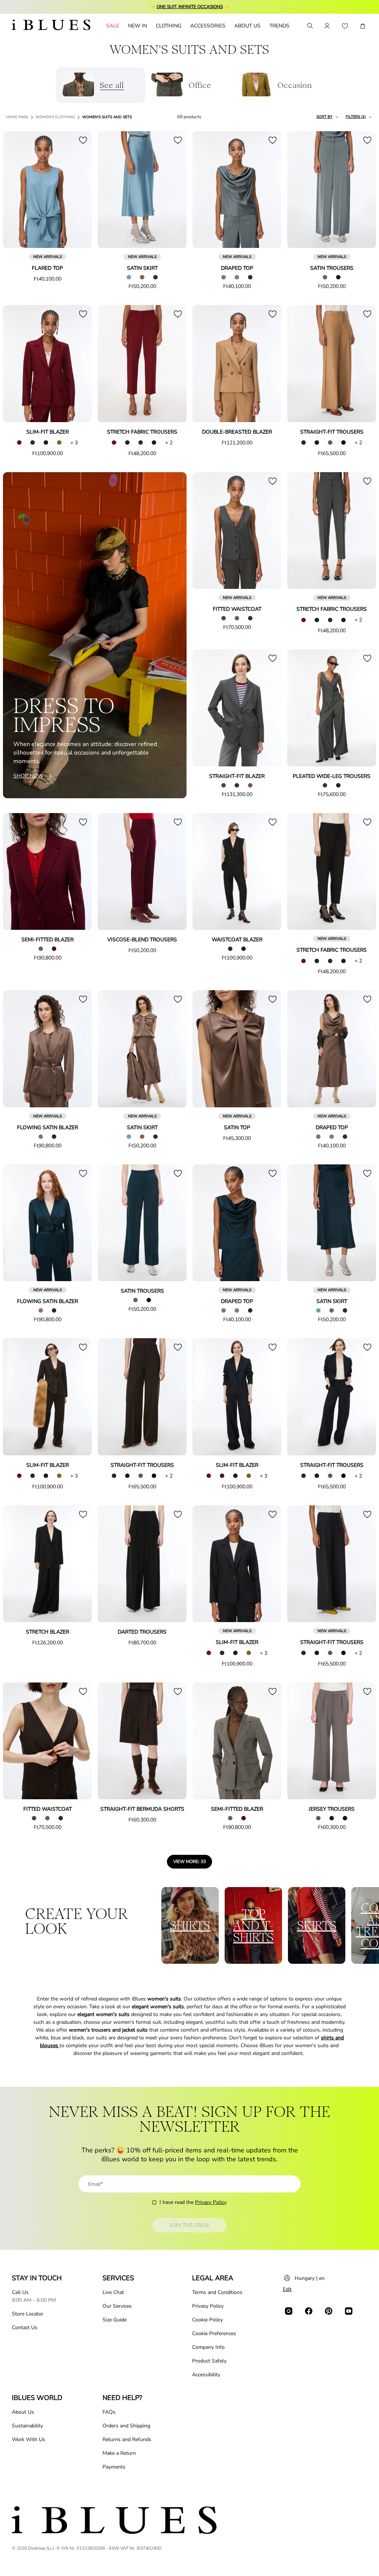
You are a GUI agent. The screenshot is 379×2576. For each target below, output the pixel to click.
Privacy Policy (211, 2202)
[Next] (78, 190)
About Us (23, 2412)
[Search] (309, 26)
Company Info (208, 2347)
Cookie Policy (207, 2320)
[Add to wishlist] (83, 140)
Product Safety (209, 2361)
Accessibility (206, 2375)
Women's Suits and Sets (107, 117)
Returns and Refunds (127, 2439)
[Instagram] (289, 2311)
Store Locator (28, 2314)
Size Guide (115, 2320)
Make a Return (119, 2453)
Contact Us (25, 2328)
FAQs (109, 2412)
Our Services (117, 2306)
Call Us (20, 2292)
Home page (17, 117)
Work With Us (28, 2439)
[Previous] (17, 190)
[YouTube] (349, 2311)
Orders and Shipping (126, 2426)
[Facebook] (309, 2311)
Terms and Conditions (217, 2292)
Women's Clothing (55, 117)
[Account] (327, 26)
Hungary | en (310, 2278)
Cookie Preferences (214, 2333)
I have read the (193, 2202)
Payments (114, 2467)
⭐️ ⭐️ (190, 7)
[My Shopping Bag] (363, 26)
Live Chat (113, 2292)
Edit (287, 2289)
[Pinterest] (329, 2311)
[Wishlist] (345, 26)
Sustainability (27, 2426)
